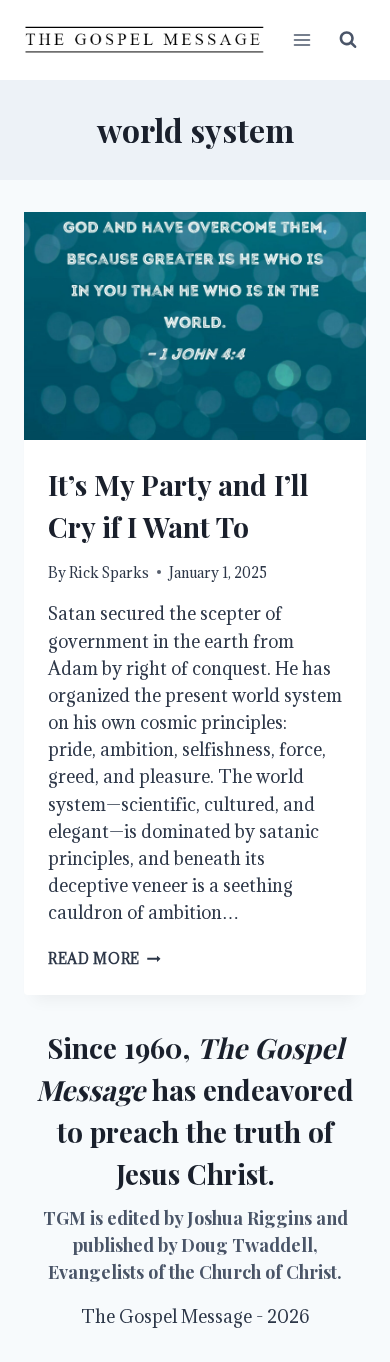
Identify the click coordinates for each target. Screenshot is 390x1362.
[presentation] (195, 326)
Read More (104, 958)
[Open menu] (301, 39)
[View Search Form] (348, 40)
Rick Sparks (109, 572)
